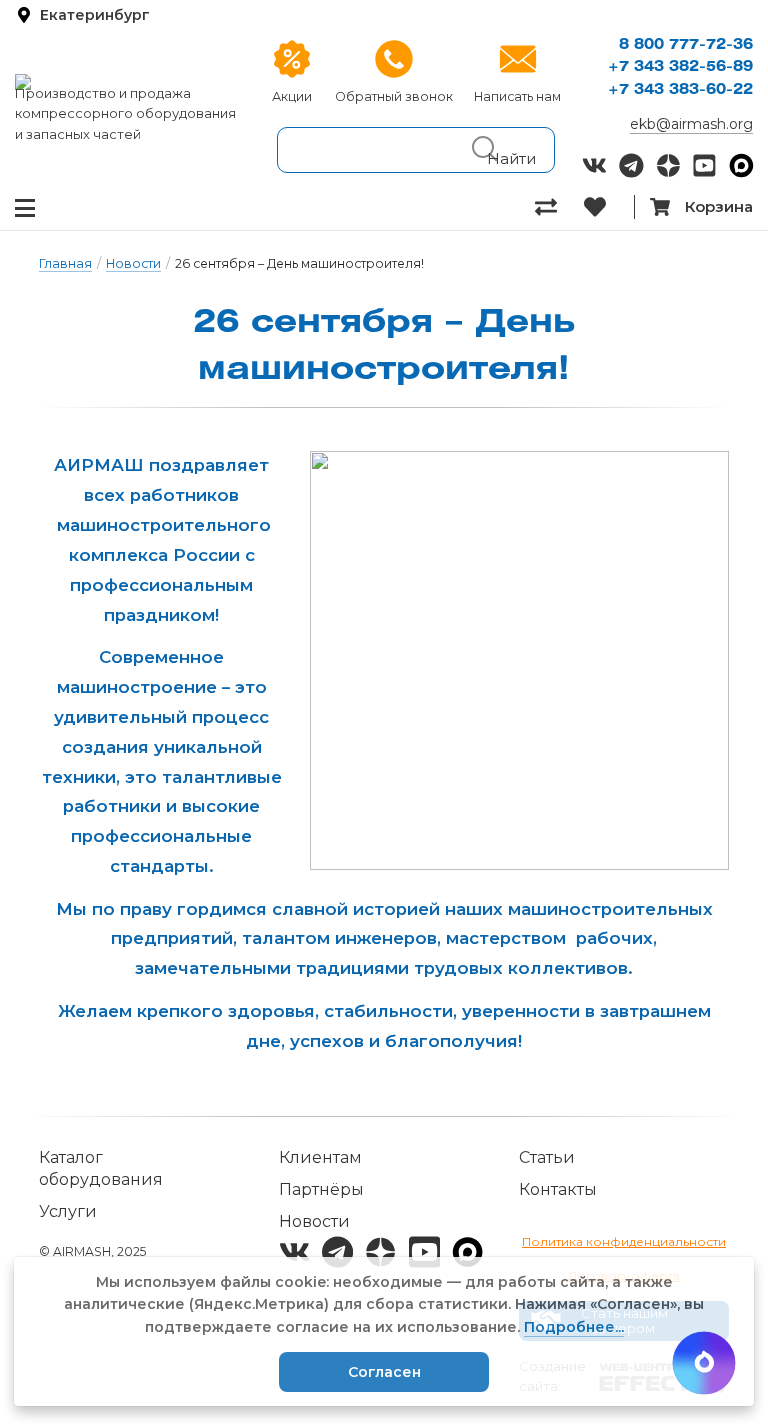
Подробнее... (574, 1327)
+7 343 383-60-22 (680, 90)
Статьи (547, 1157)
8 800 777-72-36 (686, 45)
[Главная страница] (128, 82)
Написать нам (517, 96)
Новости (133, 263)
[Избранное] (608, 207)
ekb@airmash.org (691, 124)
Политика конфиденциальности (624, 1241)
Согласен (384, 1372)
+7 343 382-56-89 (680, 67)
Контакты (558, 1189)
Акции (292, 96)
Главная (65, 263)
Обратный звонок (394, 96)
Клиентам (320, 1157)
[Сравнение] (559, 207)
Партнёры (321, 1189)
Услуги (68, 1211)
